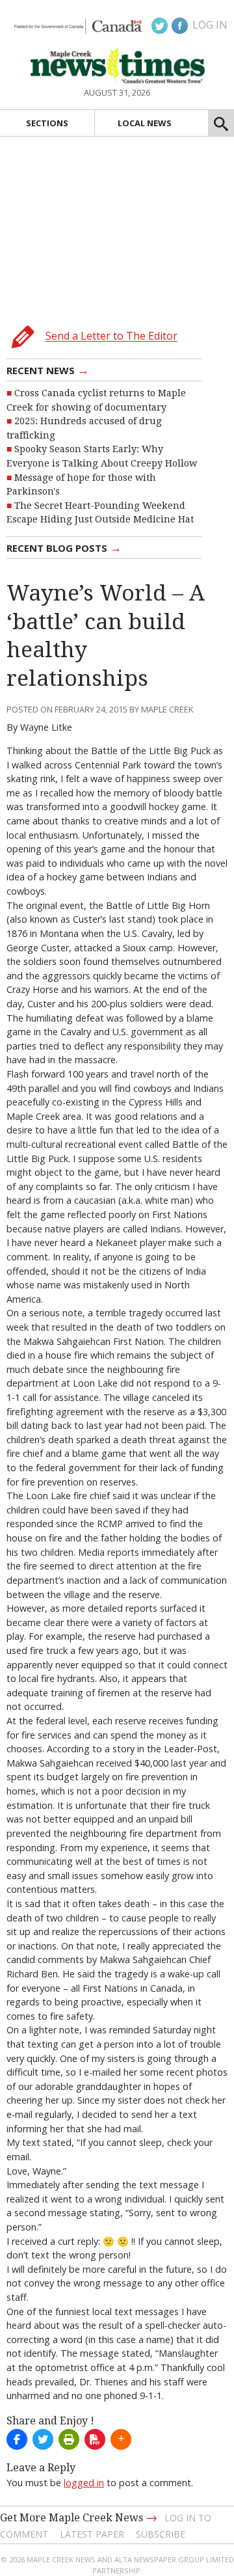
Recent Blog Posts (64, 547)
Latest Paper (92, 2534)
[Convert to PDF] (95, 2439)
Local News (145, 123)
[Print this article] (69, 2439)
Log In (210, 25)
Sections (47, 123)
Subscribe (161, 2534)
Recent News (48, 370)
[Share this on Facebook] (17, 2439)
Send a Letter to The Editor (111, 336)
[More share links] (121, 2439)
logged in (84, 2483)
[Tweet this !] (43, 2439)
